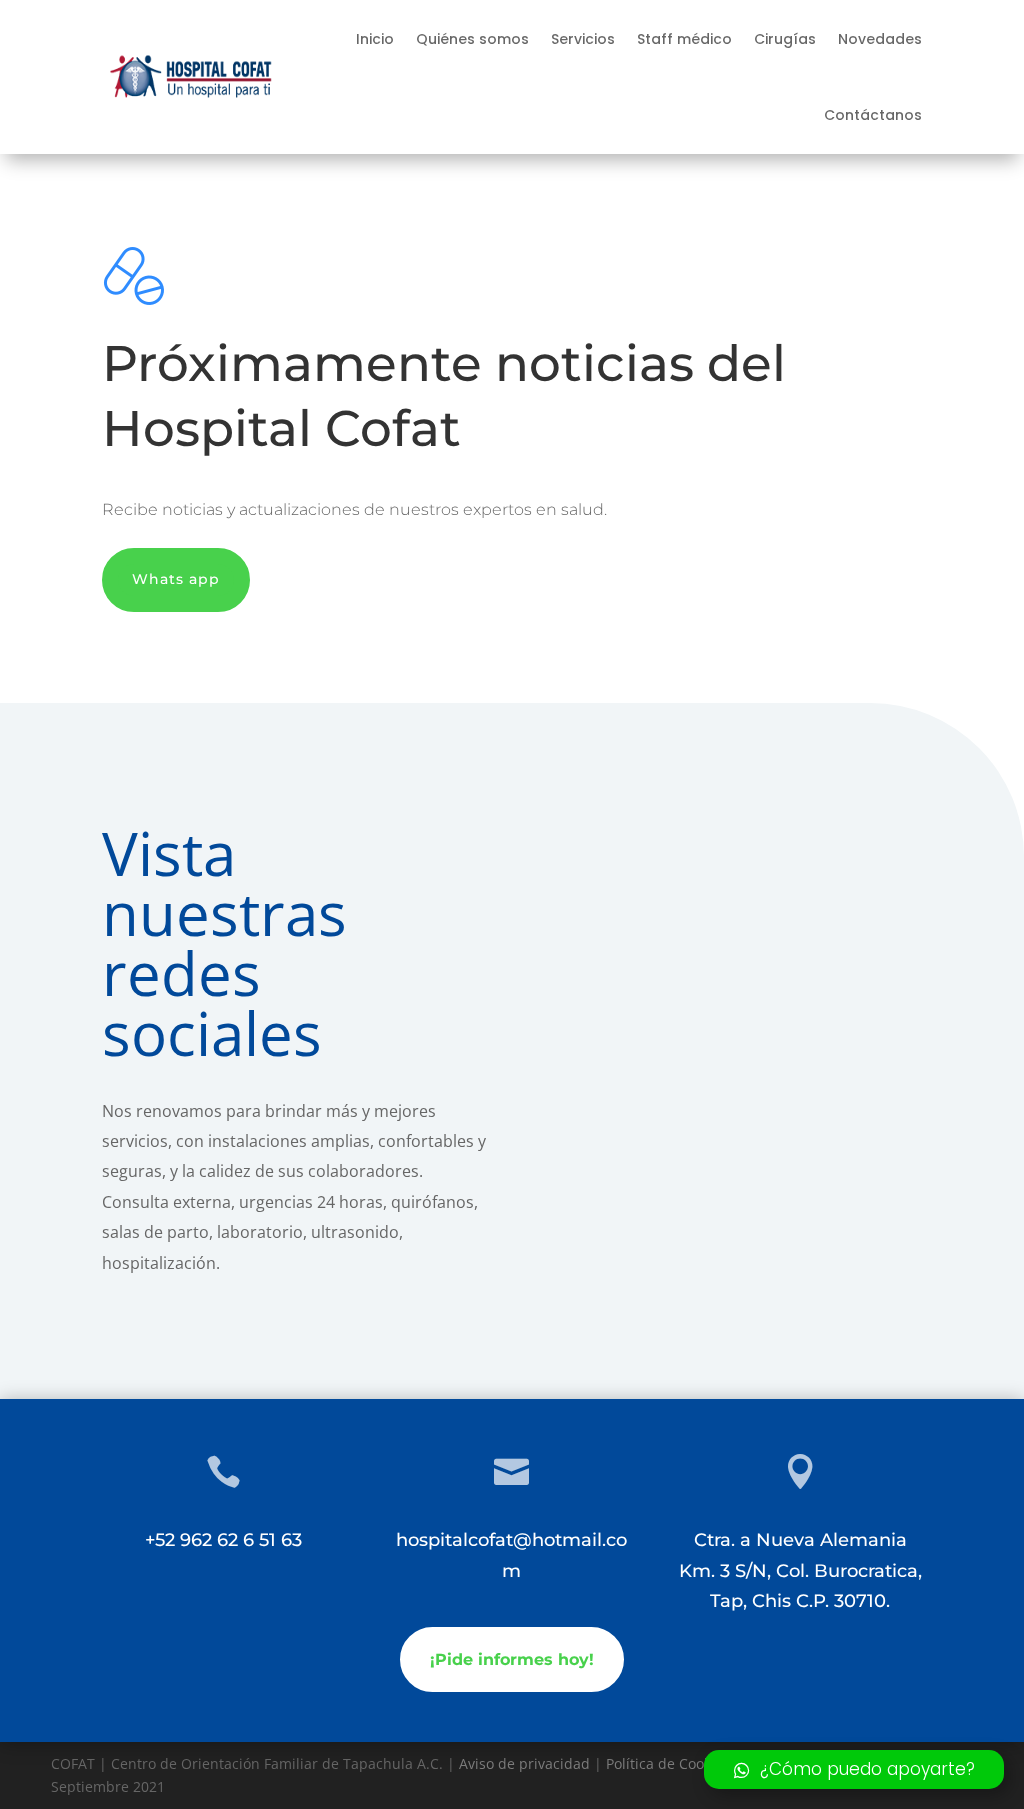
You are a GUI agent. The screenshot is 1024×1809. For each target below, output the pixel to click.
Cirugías (785, 39)
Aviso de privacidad (524, 1763)
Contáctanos (873, 115)
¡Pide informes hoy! (512, 1659)
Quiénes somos (472, 39)
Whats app (176, 579)
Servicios (583, 39)
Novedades (880, 39)
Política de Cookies (668, 1763)
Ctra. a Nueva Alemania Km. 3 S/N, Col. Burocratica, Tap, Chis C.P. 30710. (800, 1570)
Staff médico (684, 39)
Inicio (375, 39)
